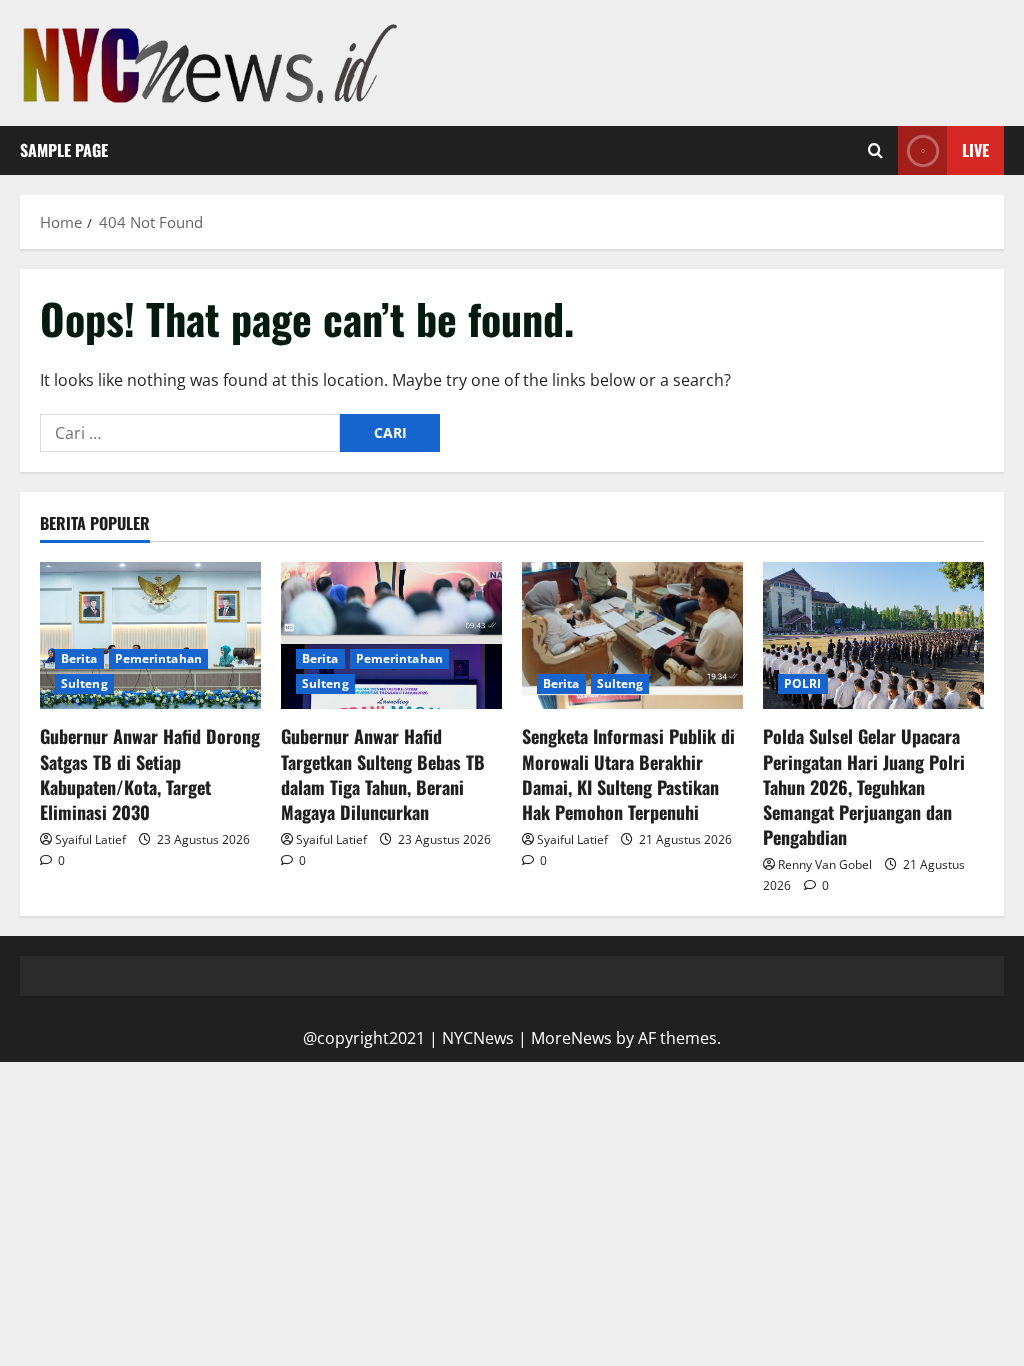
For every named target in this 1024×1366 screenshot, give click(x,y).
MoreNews (571, 1038)
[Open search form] (875, 151)
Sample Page (64, 150)
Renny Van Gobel (825, 864)
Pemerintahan (158, 658)
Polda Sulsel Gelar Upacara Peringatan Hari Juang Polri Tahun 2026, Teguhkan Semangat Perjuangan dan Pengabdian (864, 786)
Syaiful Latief (90, 839)
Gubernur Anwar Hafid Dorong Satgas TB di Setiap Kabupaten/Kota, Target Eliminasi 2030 (150, 774)
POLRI (803, 683)
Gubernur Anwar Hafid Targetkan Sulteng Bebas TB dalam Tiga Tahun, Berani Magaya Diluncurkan (383, 774)
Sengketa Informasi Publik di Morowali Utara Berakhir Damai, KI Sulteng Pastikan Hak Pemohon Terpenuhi (628, 774)
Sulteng (84, 683)
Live (975, 150)
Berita (79, 658)
